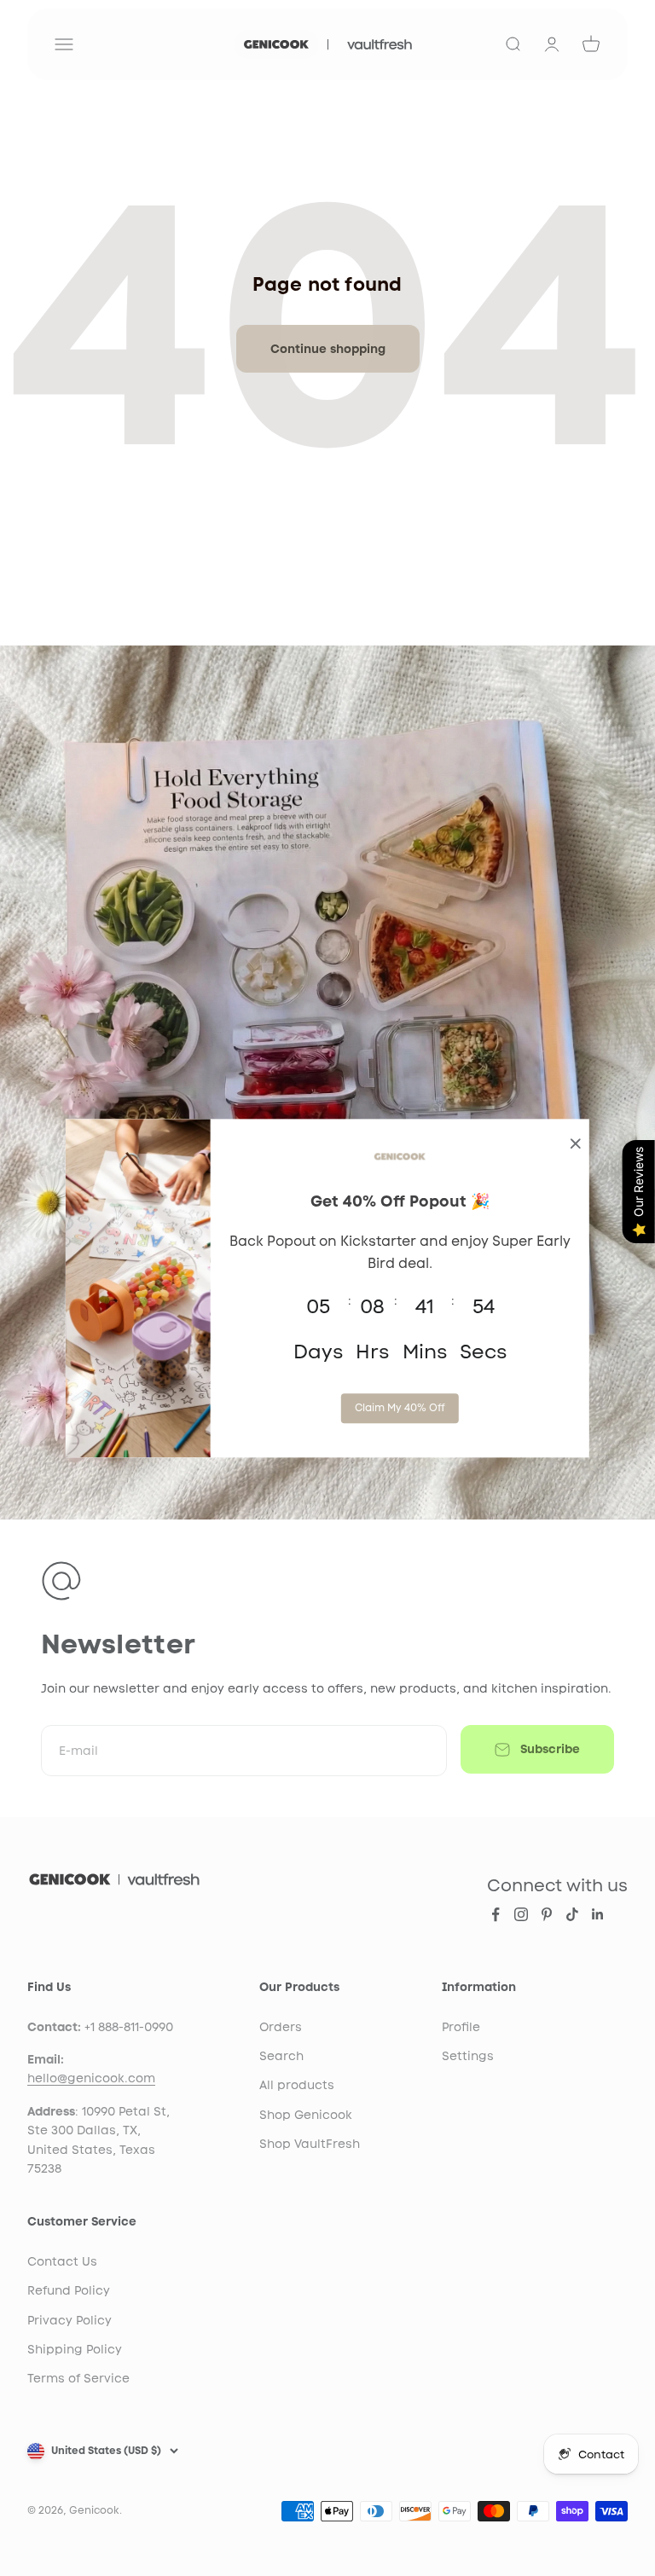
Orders (281, 2027)
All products (297, 2085)
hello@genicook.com (91, 2078)
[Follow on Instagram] (521, 1914)
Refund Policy (69, 2290)
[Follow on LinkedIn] (598, 1914)
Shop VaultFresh (310, 2144)
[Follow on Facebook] (496, 1914)
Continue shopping (328, 349)
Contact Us (62, 2261)
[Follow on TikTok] (572, 1914)
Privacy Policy (70, 2320)
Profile (461, 2027)
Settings (468, 2056)
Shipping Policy (75, 2349)
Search (281, 2056)
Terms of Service (78, 2378)
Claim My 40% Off (400, 1408)
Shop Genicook (306, 2115)
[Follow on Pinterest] (547, 1914)
